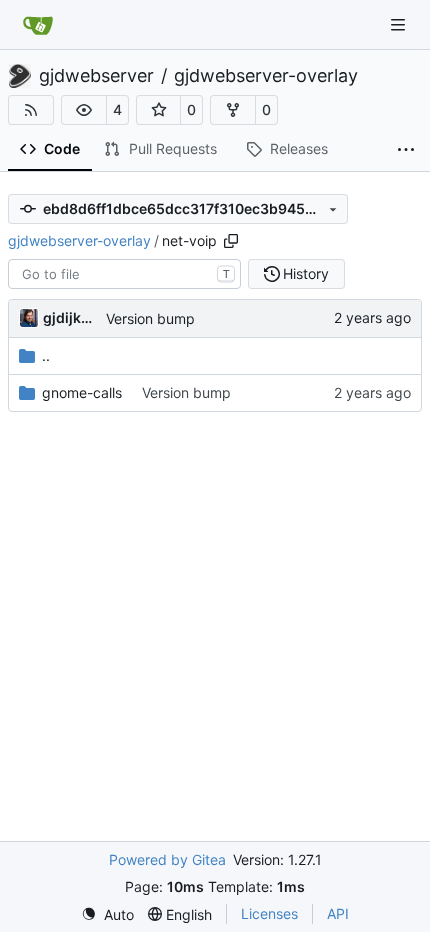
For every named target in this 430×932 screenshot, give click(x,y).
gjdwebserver (96, 76)
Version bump (150, 318)
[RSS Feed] (31, 110)
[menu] (107, 914)
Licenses (269, 913)
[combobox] (124, 274)
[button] (84, 110)
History (306, 273)
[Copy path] (231, 241)
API (338, 913)
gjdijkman (71, 317)
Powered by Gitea (167, 859)
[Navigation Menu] (400, 24)
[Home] (38, 25)
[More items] (406, 150)
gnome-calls (82, 392)
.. (46, 355)
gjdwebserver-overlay (266, 76)
